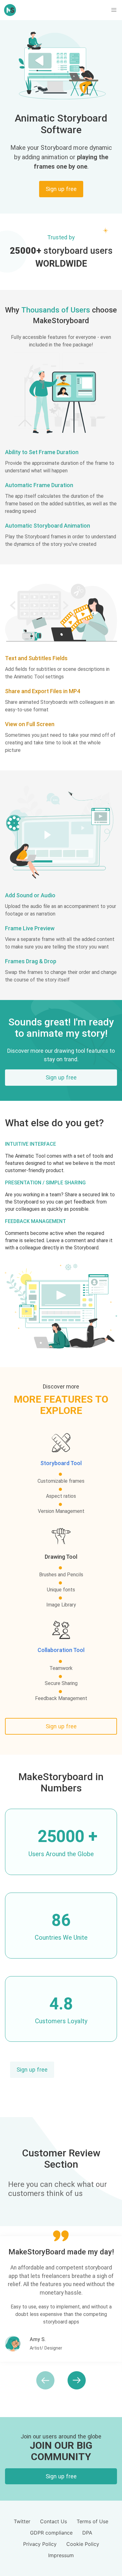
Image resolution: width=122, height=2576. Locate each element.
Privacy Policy (40, 2544)
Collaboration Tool (61, 1650)
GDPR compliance (51, 2533)
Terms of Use (92, 2521)
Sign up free (32, 2070)
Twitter (22, 2521)
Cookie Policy (83, 2544)
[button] (114, 10)
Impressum (61, 2555)
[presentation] (36, 2380)
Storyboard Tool (61, 1463)
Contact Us (53, 2521)
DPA (87, 2533)
